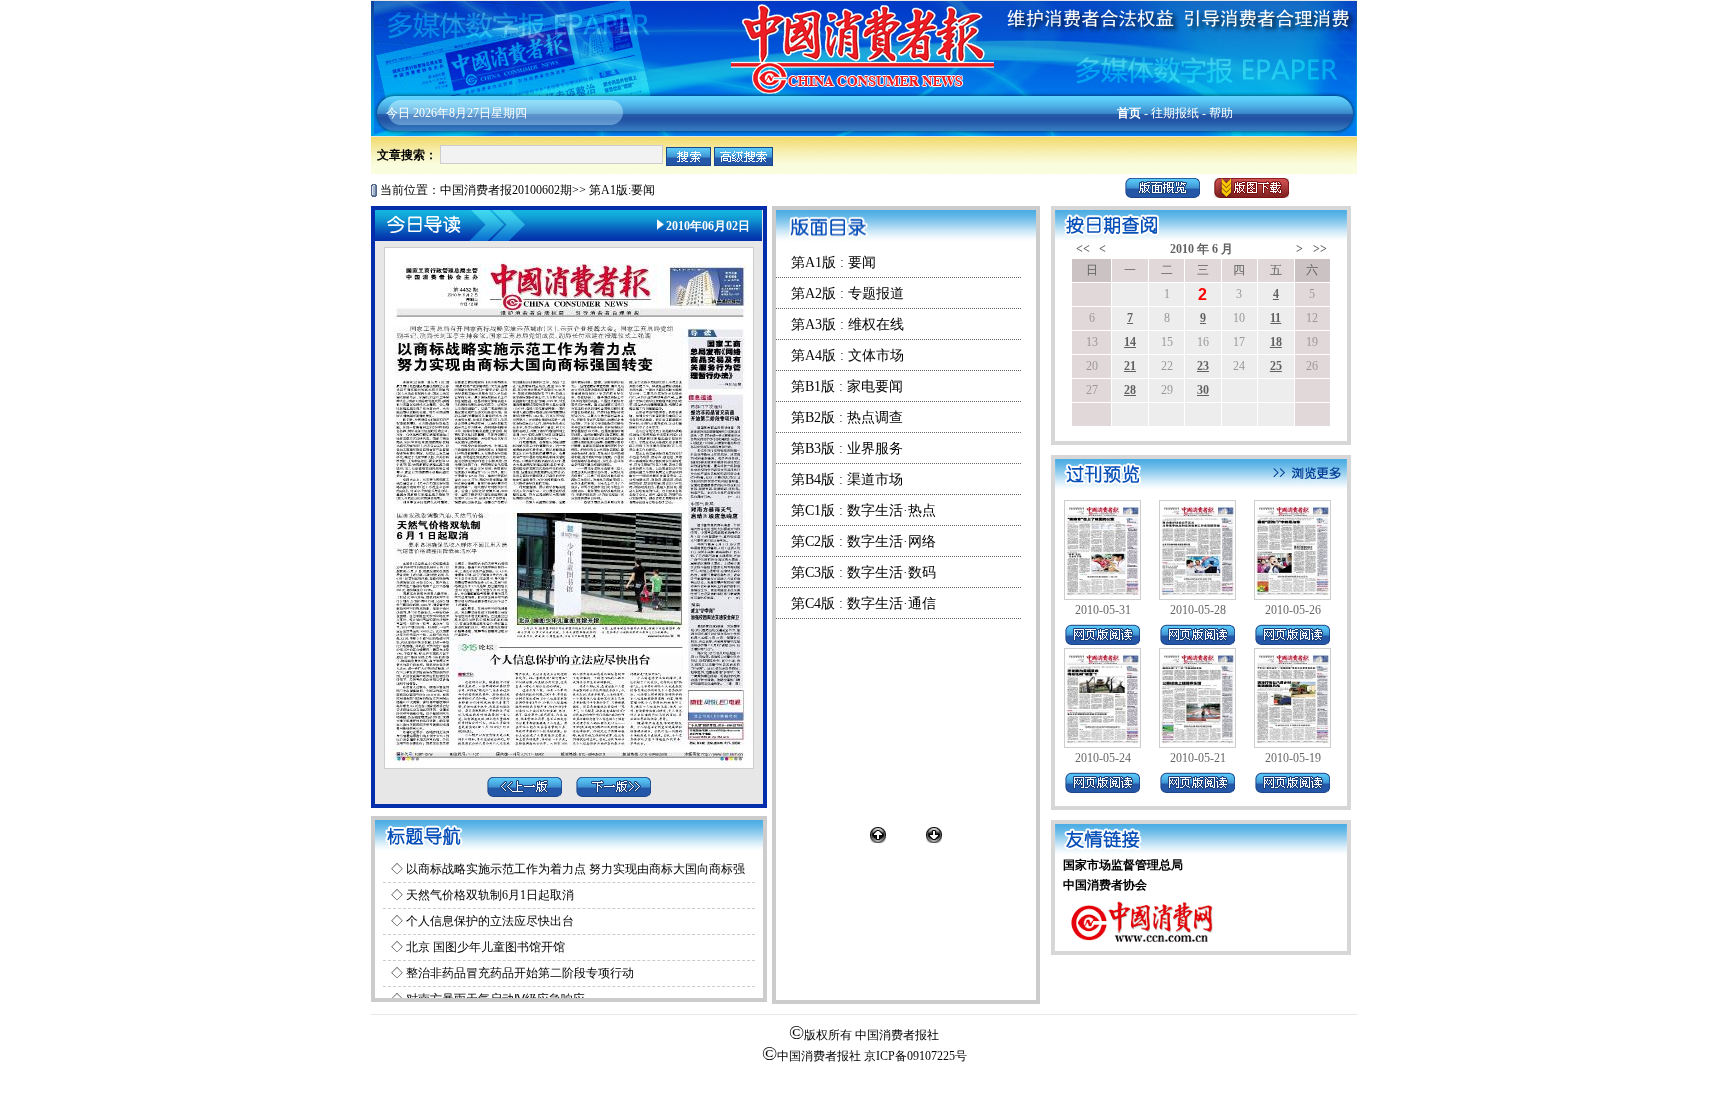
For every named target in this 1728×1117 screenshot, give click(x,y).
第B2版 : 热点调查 (847, 417)
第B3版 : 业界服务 (847, 448)
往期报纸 (1175, 113)
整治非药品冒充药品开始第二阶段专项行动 (520, 973)
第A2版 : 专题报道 (847, 293)
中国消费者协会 (1105, 885)
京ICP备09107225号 (915, 1056)
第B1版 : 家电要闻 (847, 386)
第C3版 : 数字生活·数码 (863, 572)
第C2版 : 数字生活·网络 (863, 541)
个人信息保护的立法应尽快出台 (490, 921)
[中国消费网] (1143, 947)
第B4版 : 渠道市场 (847, 479)
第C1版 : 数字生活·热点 (863, 510)
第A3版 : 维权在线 (847, 324)
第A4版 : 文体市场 (847, 355)
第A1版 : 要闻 (833, 262)
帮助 (1221, 113)
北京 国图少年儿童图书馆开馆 (485, 947)
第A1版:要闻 (622, 190)
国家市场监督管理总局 (1123, 865)
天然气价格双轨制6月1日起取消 (490, 895)
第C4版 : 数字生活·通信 (863, 603)
